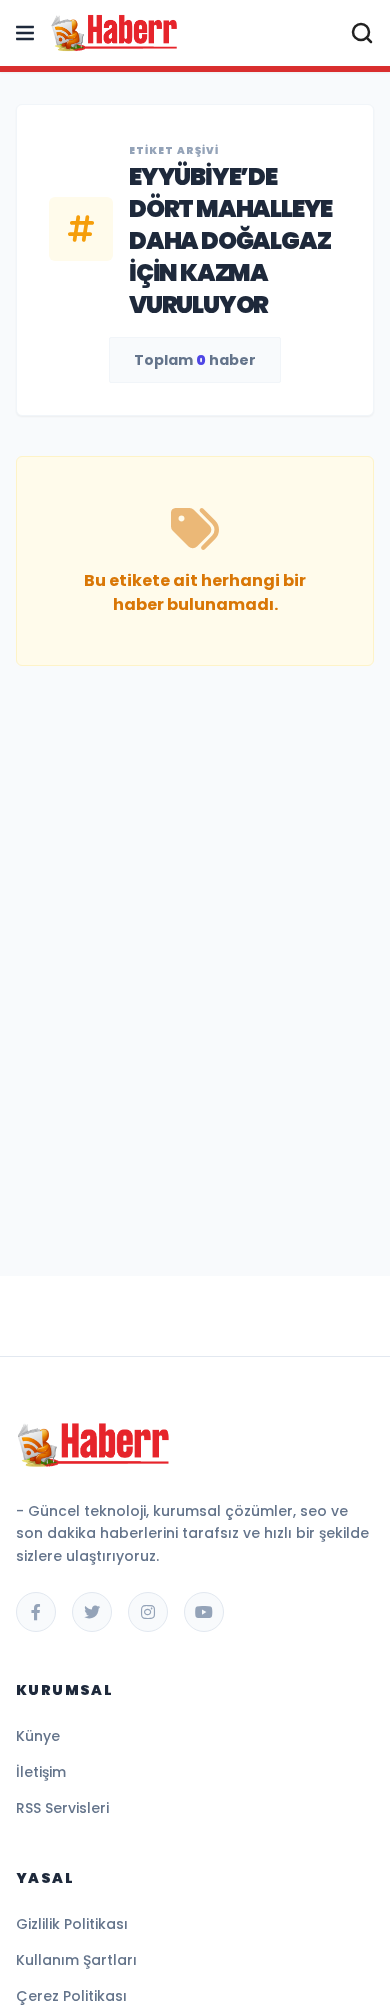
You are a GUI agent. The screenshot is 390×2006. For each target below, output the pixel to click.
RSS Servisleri (62, 1808)
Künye (38, 1736)
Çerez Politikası (71, 1996)
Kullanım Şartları (76, 1960)
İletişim (41, 1772)
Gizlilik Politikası (72, 1924)
